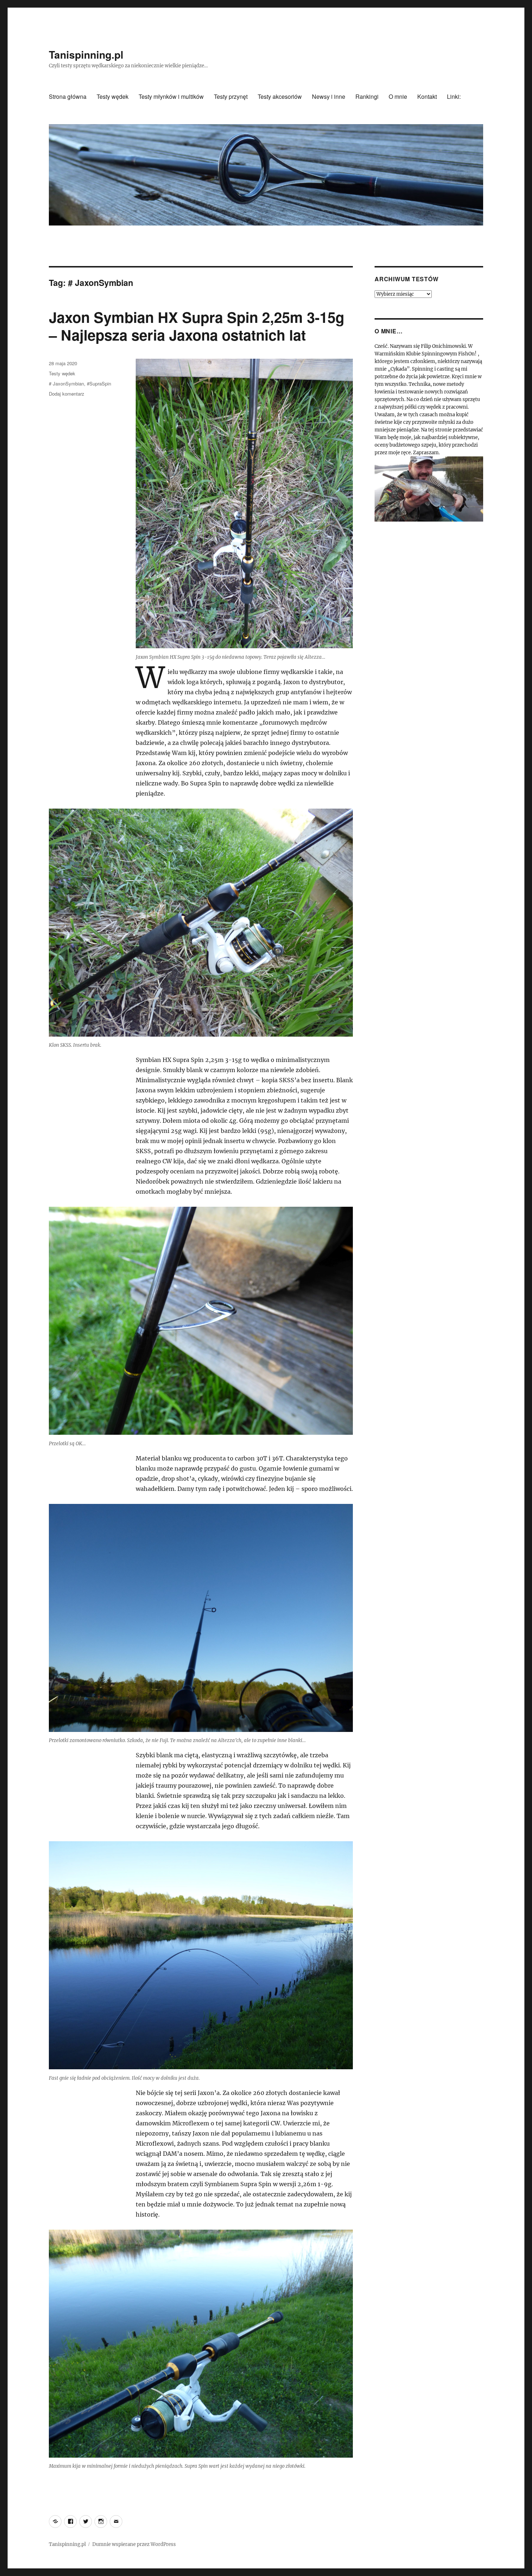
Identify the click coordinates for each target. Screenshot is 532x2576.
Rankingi (367, 96)
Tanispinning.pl (86, 54)
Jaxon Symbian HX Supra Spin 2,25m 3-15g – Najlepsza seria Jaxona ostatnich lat (197, 326)
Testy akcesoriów (280, 96)
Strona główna (68, 96)
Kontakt (427, 96)
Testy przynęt (231, 96)
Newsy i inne (329, 96)
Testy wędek (113, 96)
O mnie (398, 96)
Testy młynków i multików (171, 96)
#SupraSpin (99, 383)
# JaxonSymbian (66, 383)
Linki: (454, 96)
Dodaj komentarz (67, 394)
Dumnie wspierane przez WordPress (134, 2544)
